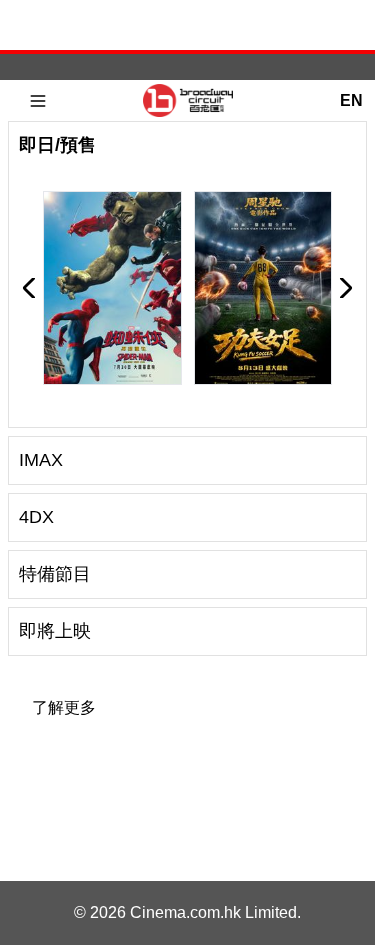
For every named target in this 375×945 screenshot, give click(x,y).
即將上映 (55, 631)
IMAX (41, 460)
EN (351, 100)
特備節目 (55, 574)
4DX (36, 517)
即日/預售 (57, 145)
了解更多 (64, 707)
